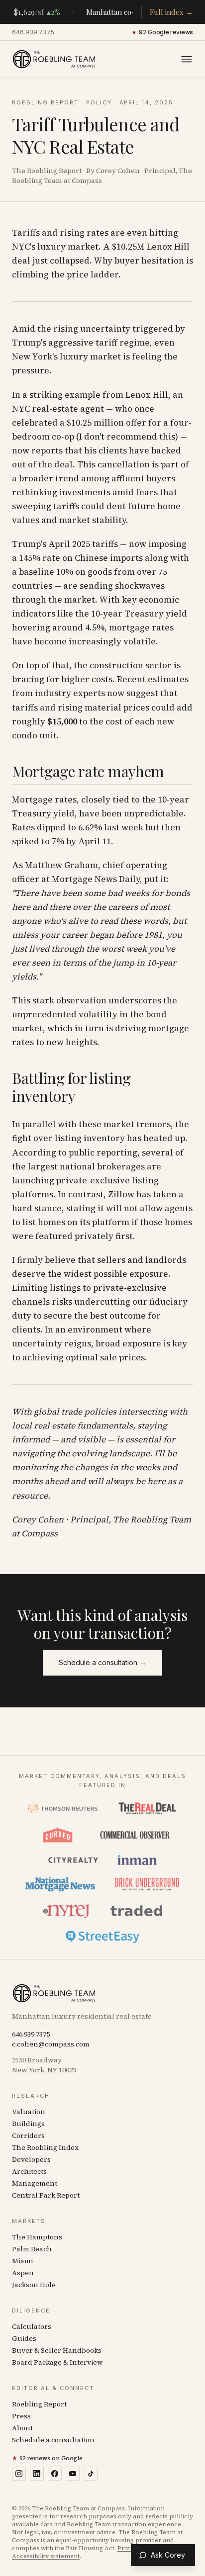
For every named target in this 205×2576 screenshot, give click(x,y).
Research (31, 2096)
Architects (29, 2171)
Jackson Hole (34, 2285)
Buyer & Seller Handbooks (57, 2350)
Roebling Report (45, 102)
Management (35, 2183)
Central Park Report (46, 2195)
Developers (31, 2159)
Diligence (31, 2310)
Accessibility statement (46, 2556)
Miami (22, 2261)
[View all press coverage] (102, 1872)
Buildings (28, 2124)
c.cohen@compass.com (51, 2044)
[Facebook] (55, 2474)
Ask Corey (168, 2555)
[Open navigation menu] (187, 59)
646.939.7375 (33, 32)
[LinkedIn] (37, 2474)
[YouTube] (73, 2474)
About (22, 2428)
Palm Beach (32, 2249)
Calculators (32, 2326)
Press (21, 2416)
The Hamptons (37, 2237)
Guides (24, 2338)
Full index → (171, 12)
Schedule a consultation (53, 2440)
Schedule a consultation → (102, 1662)
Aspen (23, 2273)
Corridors (28, 2135)
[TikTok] (91, 2474)
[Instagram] (19, 2474)
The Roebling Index (45, 2147)
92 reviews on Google (47, 2458)
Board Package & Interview (57, 2362)
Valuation (29, 2112)
